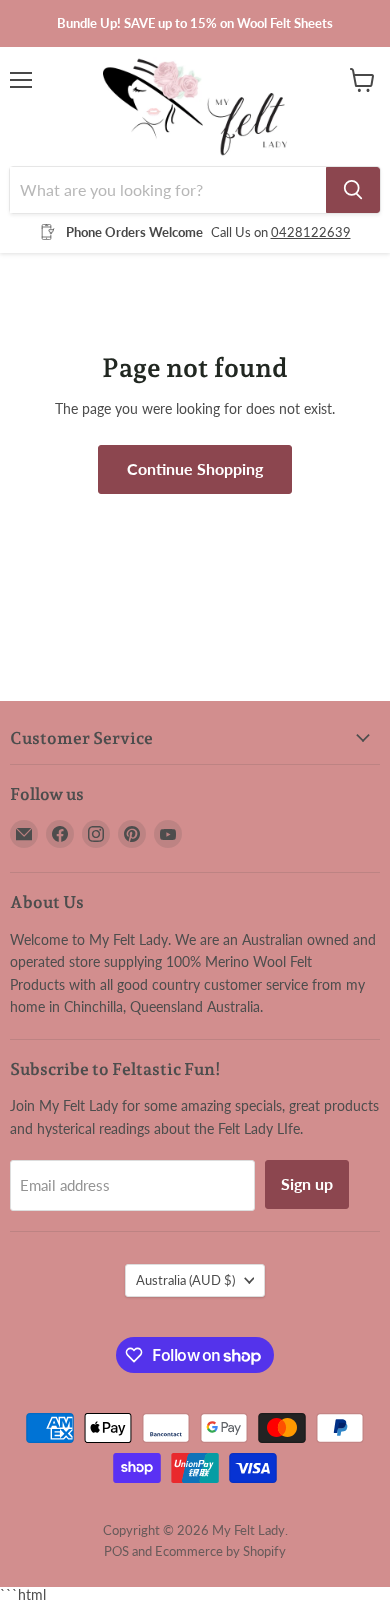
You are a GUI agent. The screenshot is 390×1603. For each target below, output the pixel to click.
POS (116, 1551)
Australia (185, 1280)
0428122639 (311, 232)
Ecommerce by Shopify (220, 1551)
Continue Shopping (195, 468)
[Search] (353, 190)
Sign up (307, 1183)
